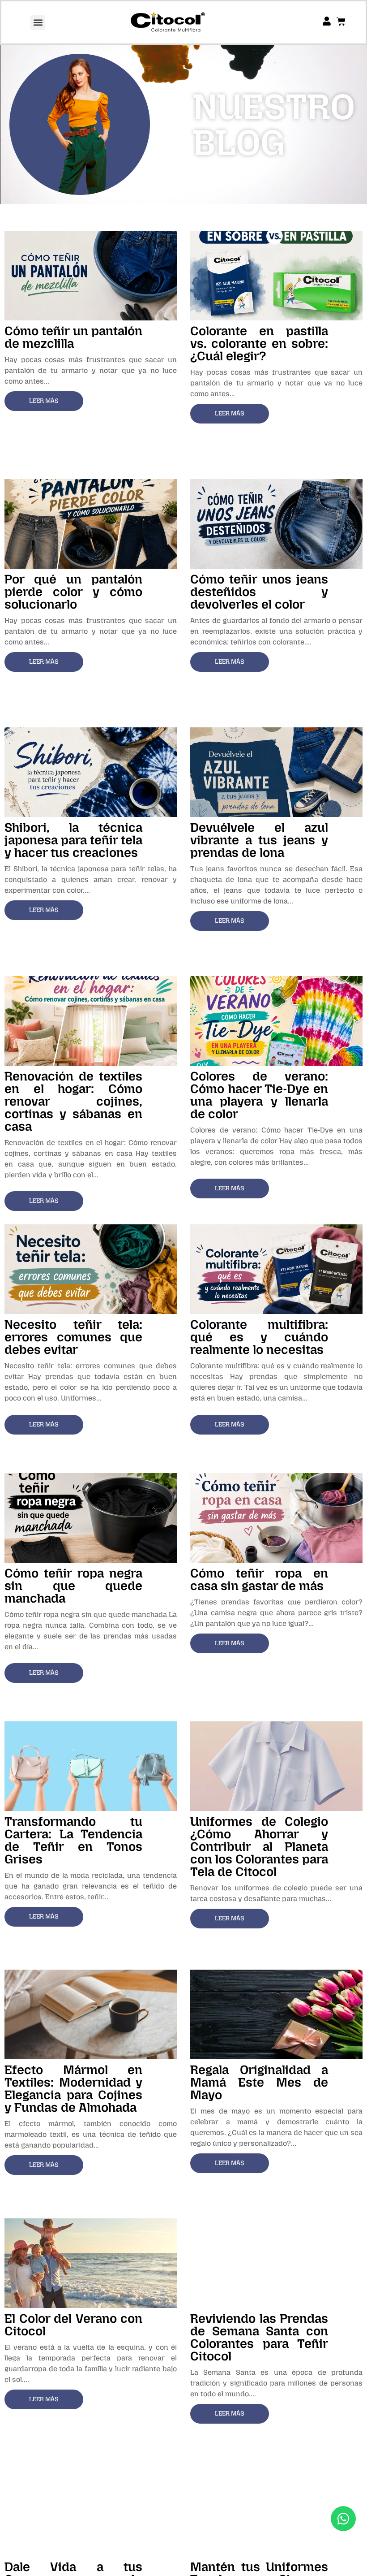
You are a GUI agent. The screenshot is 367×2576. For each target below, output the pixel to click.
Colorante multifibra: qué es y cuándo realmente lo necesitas (259, 1337)
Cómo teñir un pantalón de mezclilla (73, 337)
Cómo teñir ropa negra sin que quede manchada (73, 1586)
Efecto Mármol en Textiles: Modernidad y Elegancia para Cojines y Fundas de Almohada (73, 2089)
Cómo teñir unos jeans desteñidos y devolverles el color (259, 592)
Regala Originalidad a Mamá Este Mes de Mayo (259, 2082)
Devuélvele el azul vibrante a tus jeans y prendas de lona (259, 840)
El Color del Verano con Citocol (73, 2325)
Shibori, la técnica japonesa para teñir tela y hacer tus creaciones (73, 840)
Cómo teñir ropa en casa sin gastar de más (259, 1580)
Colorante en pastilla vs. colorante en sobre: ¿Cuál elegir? (259, 344)
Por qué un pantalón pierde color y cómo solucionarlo (73, 592)
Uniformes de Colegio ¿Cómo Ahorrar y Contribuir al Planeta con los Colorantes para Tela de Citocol (259, 1847)
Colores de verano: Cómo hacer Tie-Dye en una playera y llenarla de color (259, 1095)
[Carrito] (341, 22)
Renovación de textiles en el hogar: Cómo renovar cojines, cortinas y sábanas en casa (73, 1101)
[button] (38, 23)
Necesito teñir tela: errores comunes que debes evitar (73, 1337)
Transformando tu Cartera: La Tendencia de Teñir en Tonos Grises (73, 1840)
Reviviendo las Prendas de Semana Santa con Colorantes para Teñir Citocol (259, 2337)
